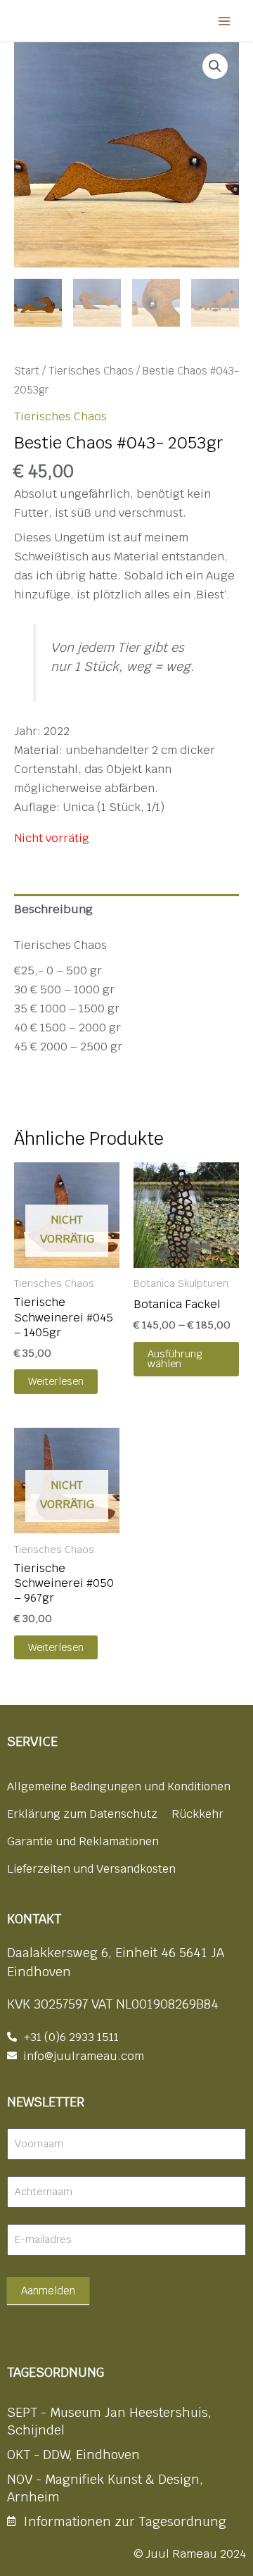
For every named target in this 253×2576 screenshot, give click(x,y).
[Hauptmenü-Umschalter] (224, 21)
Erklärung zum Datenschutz (82, 1814)
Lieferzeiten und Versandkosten (91, 1869)
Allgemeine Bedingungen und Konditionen (119, 1786)
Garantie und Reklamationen (83, 1841)
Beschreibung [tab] (53, 909)
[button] (215, 66)
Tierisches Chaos (91, 371)
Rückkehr (197, 1814)
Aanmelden (48, 2291)
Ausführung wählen (175, 1359)
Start (27, 371)
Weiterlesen (56, 1381)
